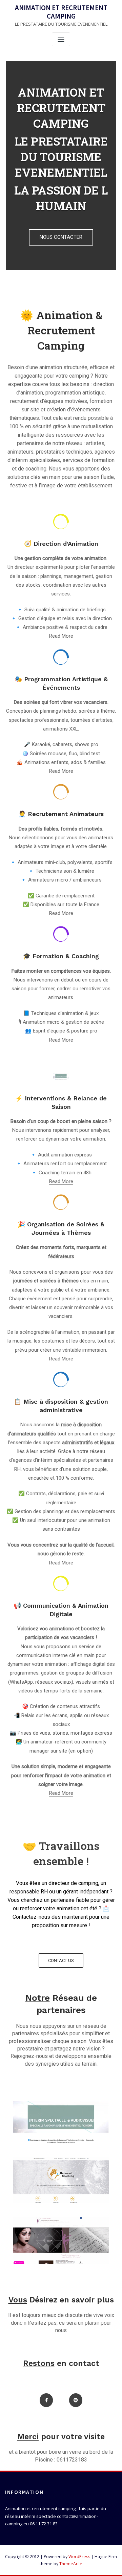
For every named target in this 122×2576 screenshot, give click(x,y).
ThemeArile (71, 2564)
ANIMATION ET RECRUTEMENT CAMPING (61, 12)
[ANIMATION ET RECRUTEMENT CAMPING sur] (61, 2400)
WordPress (79, 2557)
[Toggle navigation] (61, 39)
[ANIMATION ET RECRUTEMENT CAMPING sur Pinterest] (76, 2400)
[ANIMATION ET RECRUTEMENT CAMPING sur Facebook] (46, 2400)
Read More (61, 1040)
